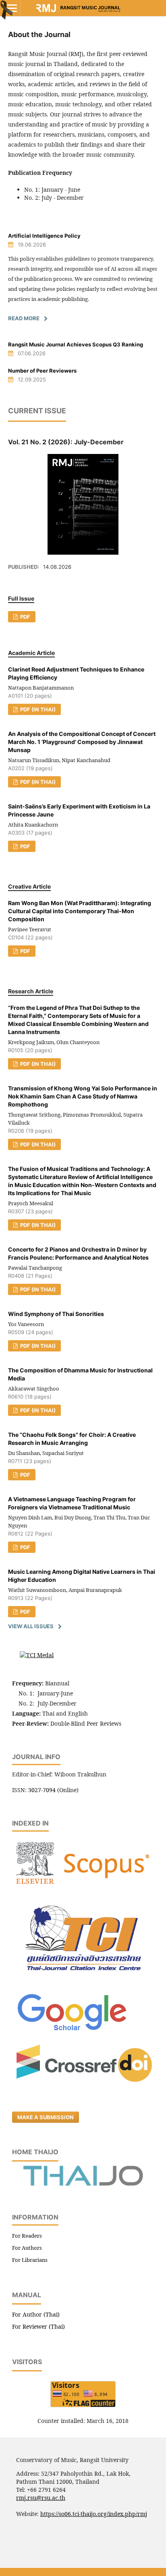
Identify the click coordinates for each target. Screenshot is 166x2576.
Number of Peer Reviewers (42, 371)
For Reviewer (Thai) (38, 2326)
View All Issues (31, 1626)
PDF (25, 617)
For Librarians (30, 2260)
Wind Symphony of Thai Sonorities (56, 1314)
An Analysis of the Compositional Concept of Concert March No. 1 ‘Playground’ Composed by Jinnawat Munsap (82, 742)
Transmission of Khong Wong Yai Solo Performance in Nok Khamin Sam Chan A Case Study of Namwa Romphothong (83, 1096)
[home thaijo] (83, 2184)
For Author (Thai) (36, 2314)
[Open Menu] (12, 8)
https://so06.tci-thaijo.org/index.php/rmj (94, 2514)
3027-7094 (42, 1790)
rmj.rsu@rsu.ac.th (41, 2498)
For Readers (27, 2236)
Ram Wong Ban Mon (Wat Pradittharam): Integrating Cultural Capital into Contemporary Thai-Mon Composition (80, 911)
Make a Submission (46, 2117)
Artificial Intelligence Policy (44, 236)
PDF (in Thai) (37, 709)
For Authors (27, 2248)
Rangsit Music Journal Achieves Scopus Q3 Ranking (76, 344)
